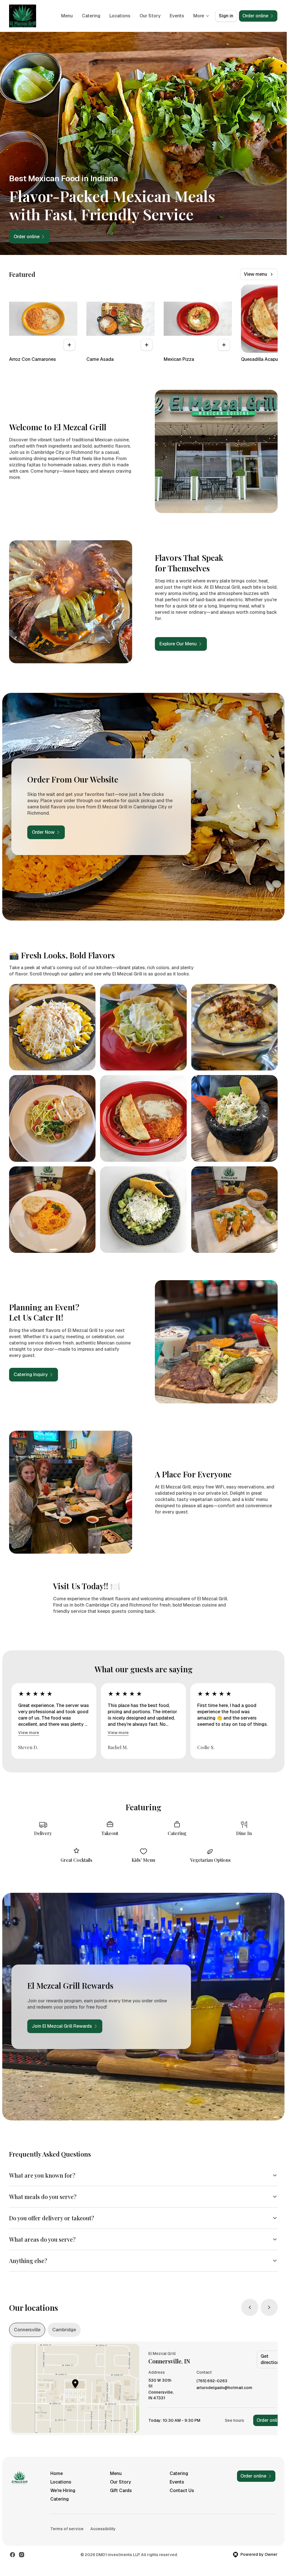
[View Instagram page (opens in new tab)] (22, 2555)
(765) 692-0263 (212, 2381)
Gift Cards (121, 2490)
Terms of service (67, 2529)
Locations (120, 16)
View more (29, 1733)
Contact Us (182, 2490)
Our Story (150, 16)
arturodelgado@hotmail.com (224, 2388)
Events (177, 16)
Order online (270, 2420)
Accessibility (103, 2529)
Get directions (271, 2359)
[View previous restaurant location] (250, 2307)
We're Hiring (63, 2490)
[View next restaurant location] (269, 2307)
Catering (91, 16)
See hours (234, 2420)
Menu (67, 16)
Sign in (226, 16)
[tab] (27, 2330)
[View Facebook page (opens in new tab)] (13, 2555)
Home (57, 2473)
